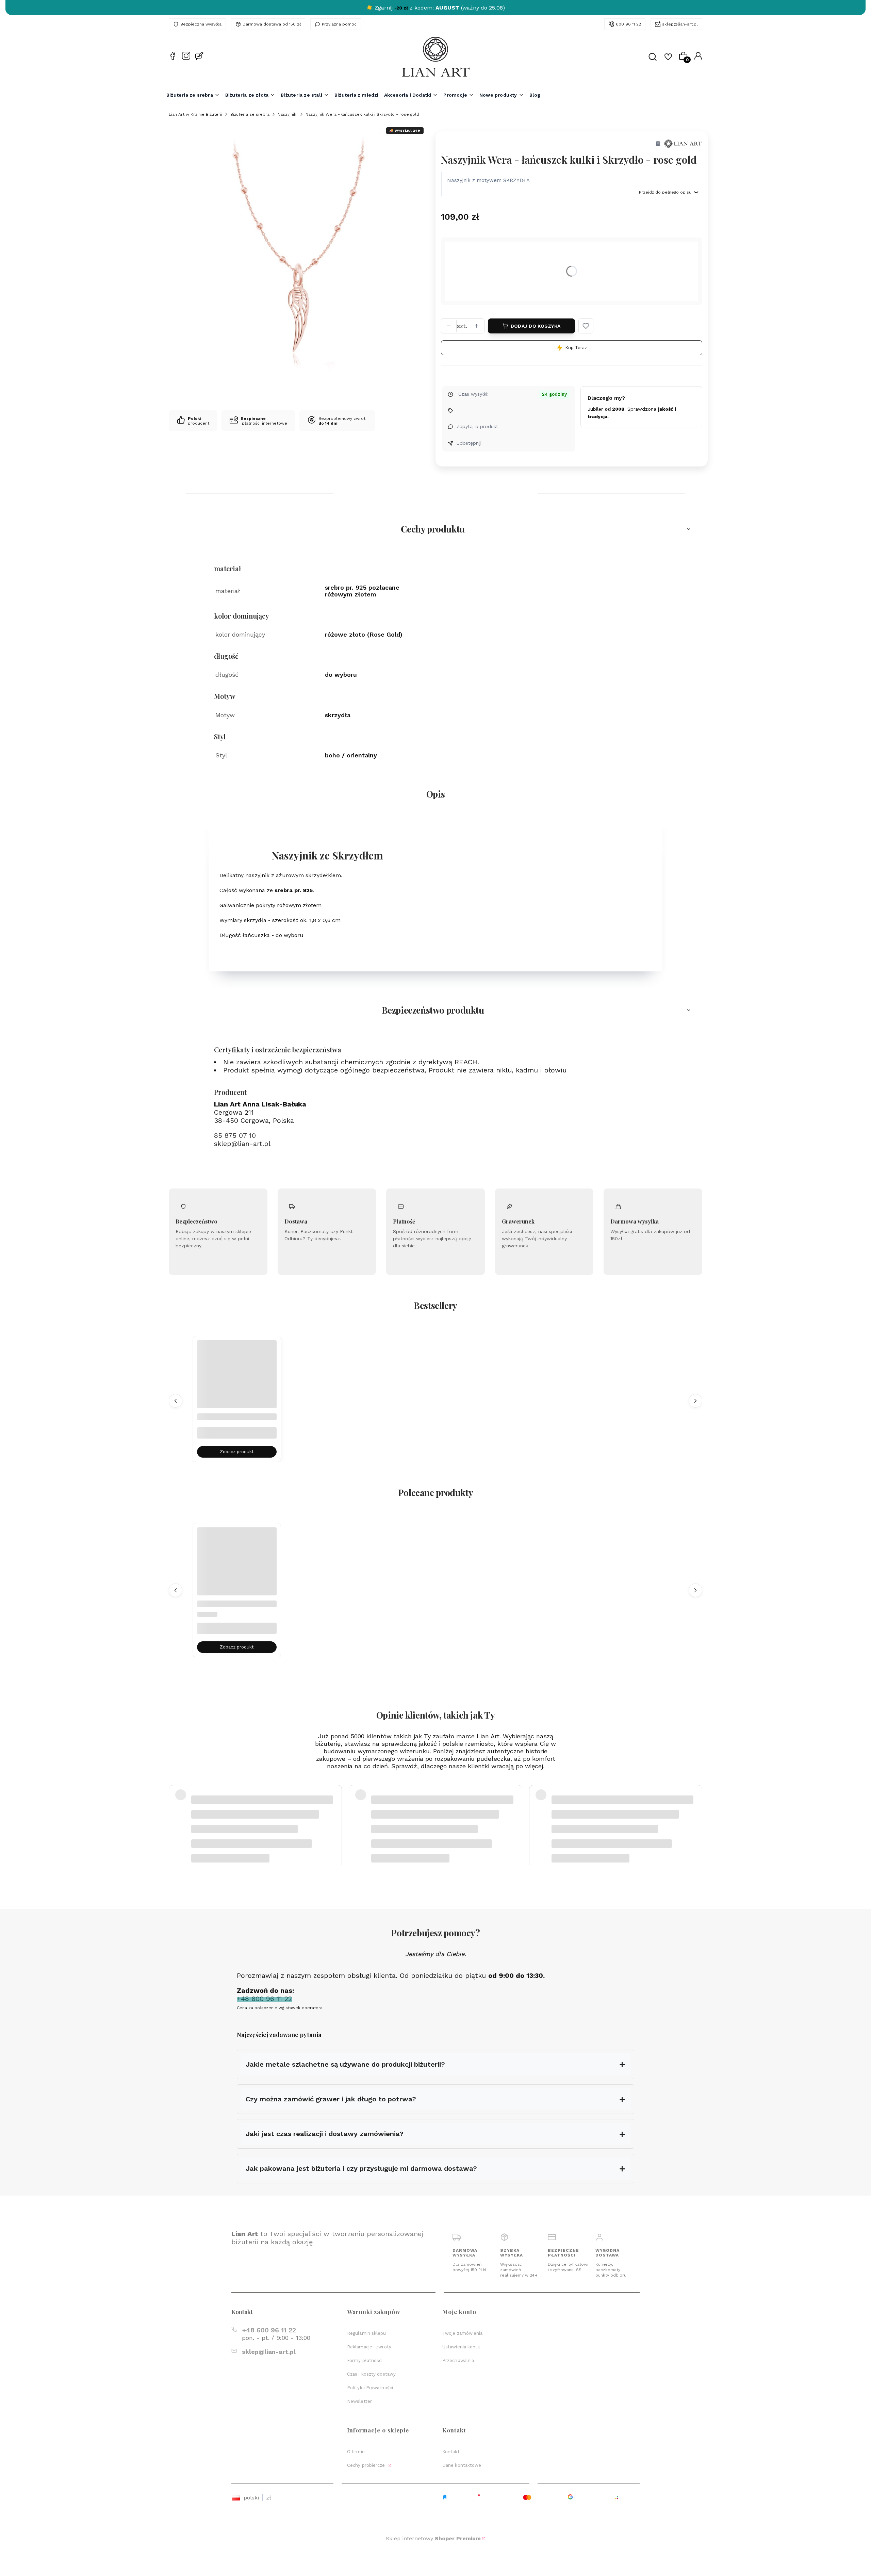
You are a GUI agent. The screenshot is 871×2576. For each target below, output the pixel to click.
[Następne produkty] (695, 1400)
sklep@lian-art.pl (680, 24)
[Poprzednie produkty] (176, 1400)
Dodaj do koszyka (536, 326)
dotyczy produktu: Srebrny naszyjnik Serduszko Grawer (248, 1830)
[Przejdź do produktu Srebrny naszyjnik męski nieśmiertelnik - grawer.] (237, 1380)
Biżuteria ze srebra (250, 114)
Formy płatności (365, 2360)
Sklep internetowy (433, 2538)
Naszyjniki (287, 114)
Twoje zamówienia (463, 2333)
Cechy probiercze (367, 2465)
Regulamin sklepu (367, 2333)
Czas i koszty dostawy (371, 2374)
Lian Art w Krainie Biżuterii (195, 114)
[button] (586, 326)
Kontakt (451, 2452)
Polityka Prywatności (370, 2388)
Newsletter (359, 2401)
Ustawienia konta (461, 2347)
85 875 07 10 (235, 1135)
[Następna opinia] (695, 1813)
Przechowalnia (458, 2360)
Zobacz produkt (237, 1452)
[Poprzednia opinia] (176, 1813)
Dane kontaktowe (462, 2465)
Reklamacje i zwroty (369, 2347)
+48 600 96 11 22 (269, 2330)
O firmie (356, 2452)
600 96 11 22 (628, 24)
